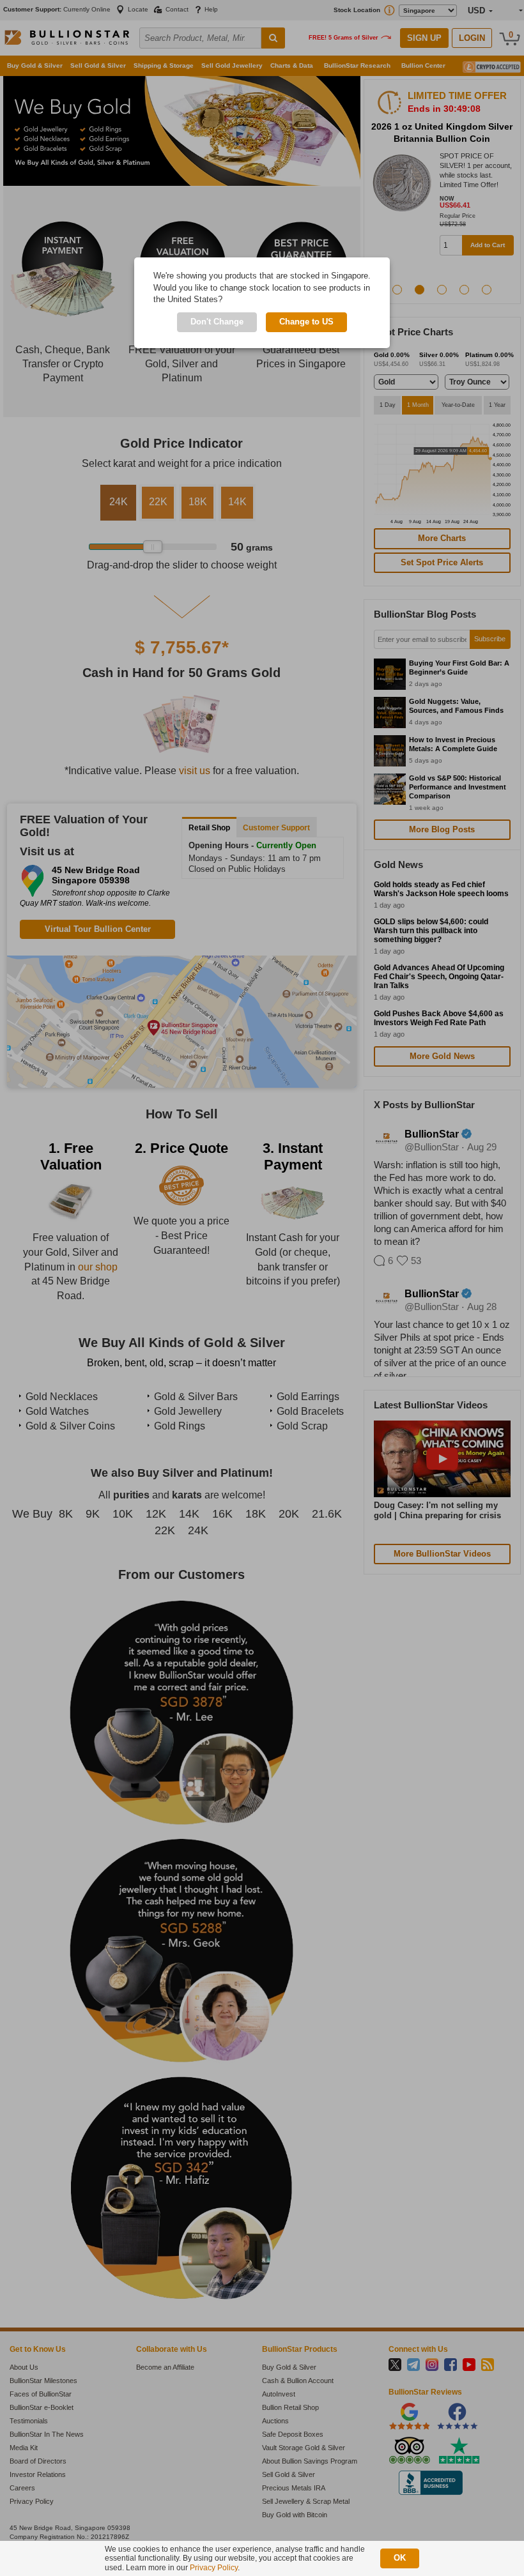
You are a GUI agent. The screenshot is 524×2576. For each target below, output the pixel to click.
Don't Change (217, 322)
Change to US (306, 322)
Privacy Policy (214, 2568)
